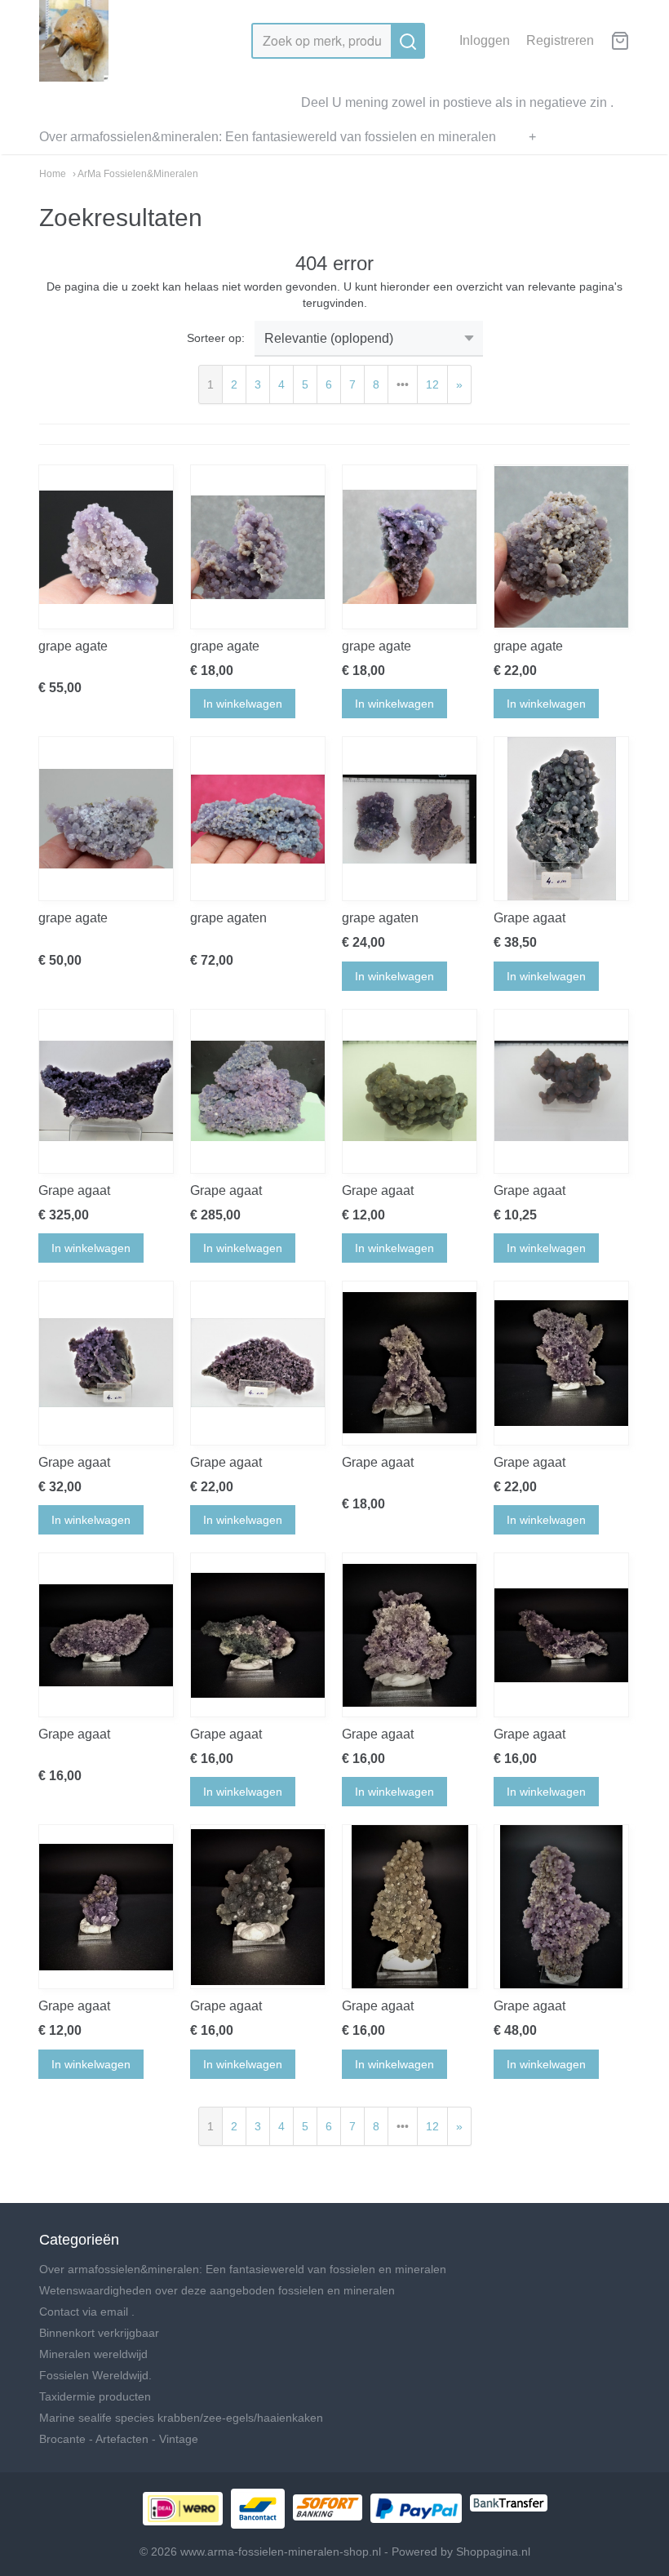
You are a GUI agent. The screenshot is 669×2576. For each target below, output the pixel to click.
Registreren (560, 40)
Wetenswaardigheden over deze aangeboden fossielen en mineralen (217, 2290)
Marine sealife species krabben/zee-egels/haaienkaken (181, 2418)
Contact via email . (87, 2312)
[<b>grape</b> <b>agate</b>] (106, 547)
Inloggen (485, 40)
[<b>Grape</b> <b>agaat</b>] (561, 819)
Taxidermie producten (95, 2396)
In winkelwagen (243, 704)
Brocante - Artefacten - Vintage (119, 2439)
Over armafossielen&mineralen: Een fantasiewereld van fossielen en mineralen (268, 137)
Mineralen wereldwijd (93, 2354)
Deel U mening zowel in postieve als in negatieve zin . (457, 102)
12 (432, 384)
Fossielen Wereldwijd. (95, 2375)
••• (403, 384)
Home (53, 174)
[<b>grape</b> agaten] (258, 819)
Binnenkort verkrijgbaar (99, 2333)
